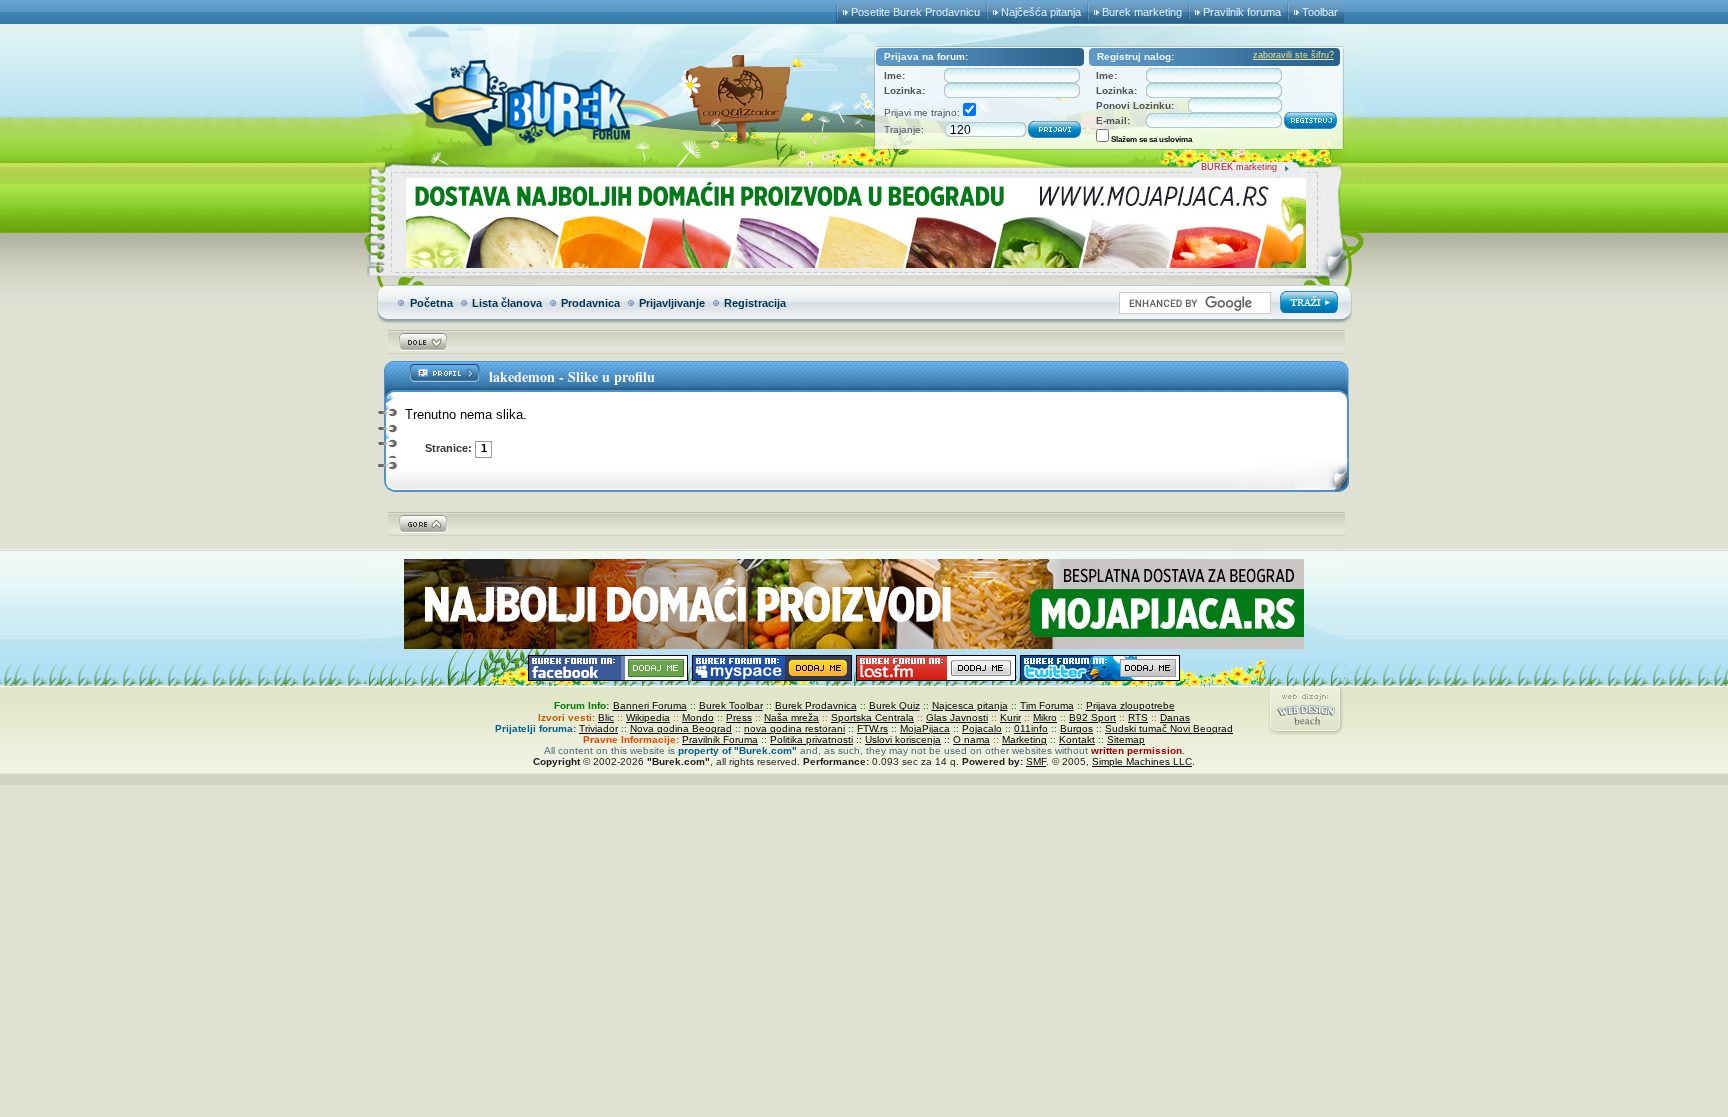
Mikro (1045, 717)
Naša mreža (791, 717)
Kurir (1010, 717)
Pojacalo (982, 728)
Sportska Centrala (872, 717)
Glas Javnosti (957, 717)
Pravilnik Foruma (720, 739)
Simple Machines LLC (1142, 761)
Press (739, 717)
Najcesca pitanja (970, 705)
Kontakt (1077, 739)
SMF (1036, 761)
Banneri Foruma (650, 705)
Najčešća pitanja (1041, 12)
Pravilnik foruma (1242, 12)
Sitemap (1126, 739)
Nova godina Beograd (681, 728)
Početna (431, 303)
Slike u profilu (611, 376)
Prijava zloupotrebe (1130, 705)
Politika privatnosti (811, 739)
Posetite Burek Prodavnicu (915, 12)
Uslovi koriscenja (903, 739)
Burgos (1076, 728)
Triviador (598, 728)
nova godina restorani (794, 728)
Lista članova (507, 303)
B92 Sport (1092, 717)
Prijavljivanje (672, 303)
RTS (1138, 717)
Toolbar (1320, 12)
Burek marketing (1142, 12)
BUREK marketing (1239, 167)
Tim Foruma (1047, 705)
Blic (606, 717)
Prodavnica (590, 303)
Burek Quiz (894, 705)
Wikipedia (648, 717)
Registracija (755, 303)
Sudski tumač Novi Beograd (1169, 728)
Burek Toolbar (731, 705)
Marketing (1024, 739)
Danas (1175, 717)
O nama (971, 739)
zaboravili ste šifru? (1293, 55)
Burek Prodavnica (816, 705)
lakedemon (522, 376)
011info (1031, 728)
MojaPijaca (925, 728)
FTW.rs (872, 728)
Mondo (698, 717)
